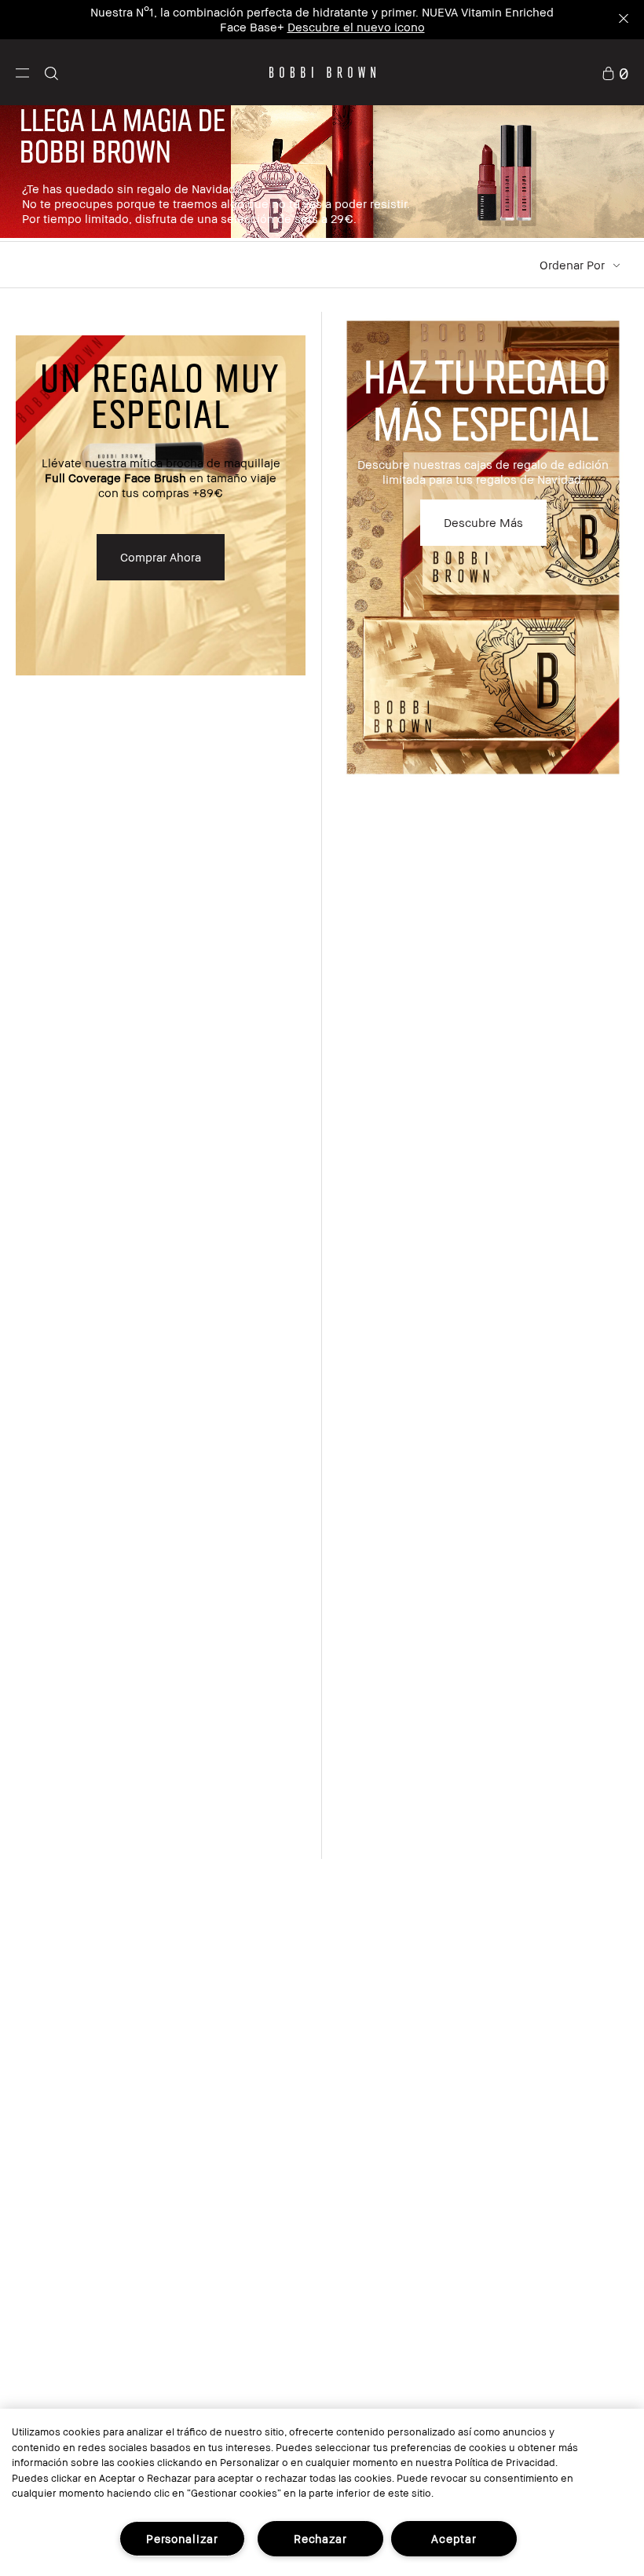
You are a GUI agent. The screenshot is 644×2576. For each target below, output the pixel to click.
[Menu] (22, 72)
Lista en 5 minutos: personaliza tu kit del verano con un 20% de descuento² (287, 12)
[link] (615, 72)
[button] (22, 72)
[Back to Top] (595, 1949)
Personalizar (182, 2539)
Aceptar (454, 2539)
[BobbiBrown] (322, 72)
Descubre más (483, 522)
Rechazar (320, 2539)
